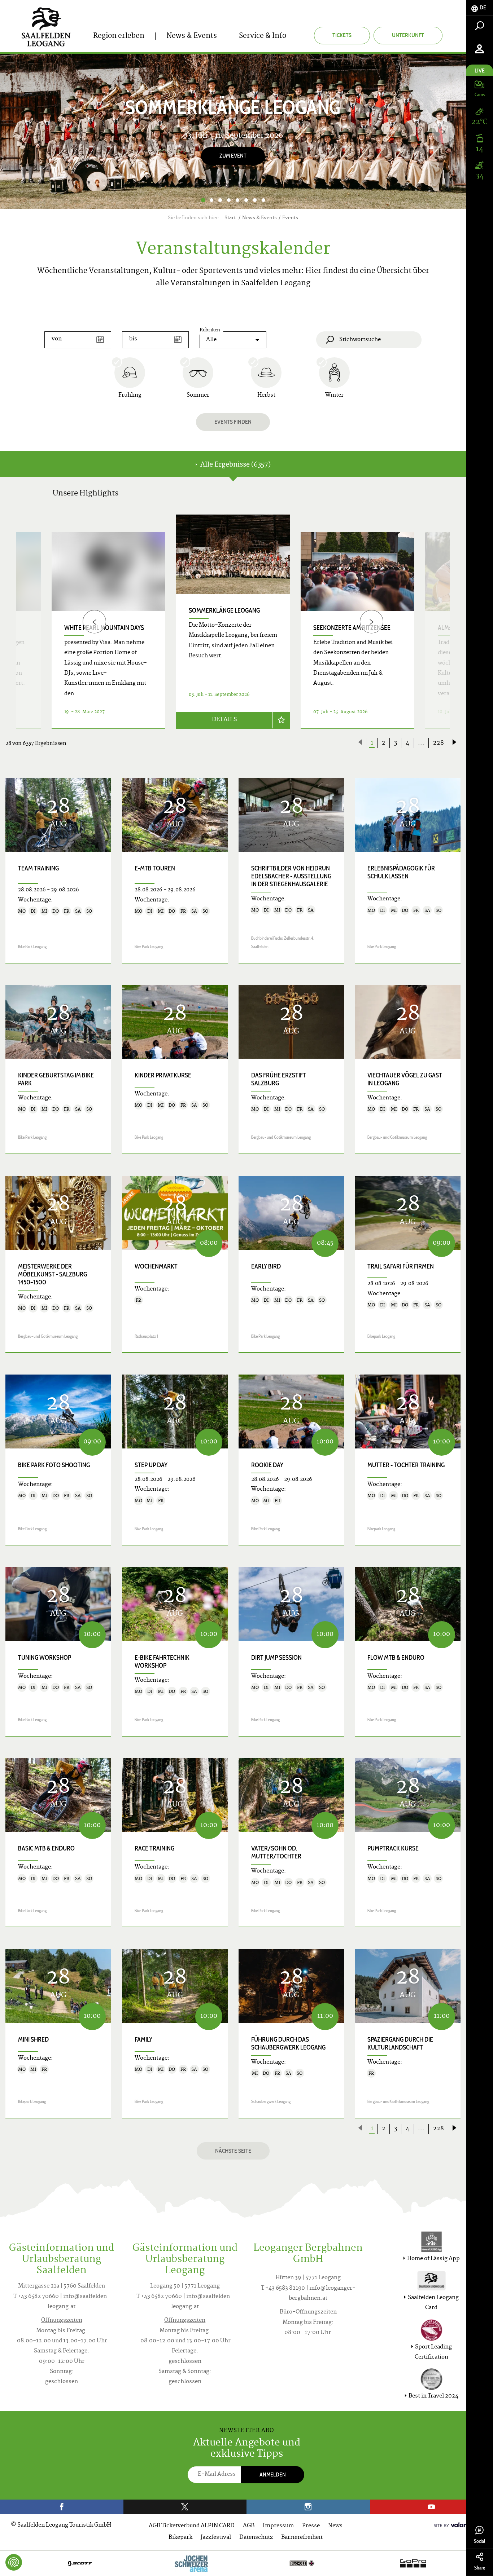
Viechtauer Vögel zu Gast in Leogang (405, 1079)
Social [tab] (479, 2541)
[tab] (479, 8)
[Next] (443, 132)
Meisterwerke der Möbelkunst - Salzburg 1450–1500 (53, 1274)
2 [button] (211, 200)
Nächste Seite (233, 2151)
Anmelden (273, 2474)
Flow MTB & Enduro (396, 1658)
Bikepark (180, 2538)
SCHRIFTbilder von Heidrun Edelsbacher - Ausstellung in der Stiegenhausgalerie (291, 876)
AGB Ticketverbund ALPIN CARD (192, 2526)
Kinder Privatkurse (163, 1075)
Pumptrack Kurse (393, 1848)
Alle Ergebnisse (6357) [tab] (235, 465)
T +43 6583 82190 (283, 2288)
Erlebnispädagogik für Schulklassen (401, 872)
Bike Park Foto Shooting (54, 1465)
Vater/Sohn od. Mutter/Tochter (276, 1852)
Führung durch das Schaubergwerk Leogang (288, 2043)
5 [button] (237, 200)
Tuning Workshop (45, 1658)
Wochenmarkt (156, 1266)
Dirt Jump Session (276, 1658)
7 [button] (255, 200)
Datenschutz (256, 2538)
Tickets (342, 35)
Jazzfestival (216, 2538)
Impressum (278, 2526)
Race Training (154, 1848)
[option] (233, 132)
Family (143, 2039)
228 (439, 743)
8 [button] (263, 200)
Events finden (233, 422)
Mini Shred (33, 2039)
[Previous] (94, 622)
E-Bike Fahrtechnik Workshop (162, 1662)
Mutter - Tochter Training (406, 1465)
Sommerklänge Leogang (224, 610)
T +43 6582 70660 (36, 2297)
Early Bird (266, 1266)
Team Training (38, 868)
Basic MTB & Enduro (46, 1848)
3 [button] (220, 200)
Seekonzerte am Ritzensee (352, 628)
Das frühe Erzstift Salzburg (279, 1079)
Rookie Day (267, 1465)
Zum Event (233, 156)
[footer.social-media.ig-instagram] (308, 2507)
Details (224, 720)
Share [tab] (480, 2568)
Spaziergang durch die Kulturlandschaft (400, 2043)
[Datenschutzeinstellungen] (14, 2562)
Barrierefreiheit (302, 2538)
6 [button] (246, 200)
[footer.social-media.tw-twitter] (185, 2507)
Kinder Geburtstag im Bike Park (56, 1079)
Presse (311, 2526)
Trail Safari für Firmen (401, 1266)
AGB (249, 2526)
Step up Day (151, 1465)
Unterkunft (408, 35)
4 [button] (229, 200)
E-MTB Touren (155, 868)
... (421, 743)
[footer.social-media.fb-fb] (62, 2507)
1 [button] (203, 200)
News (335, 2526)
